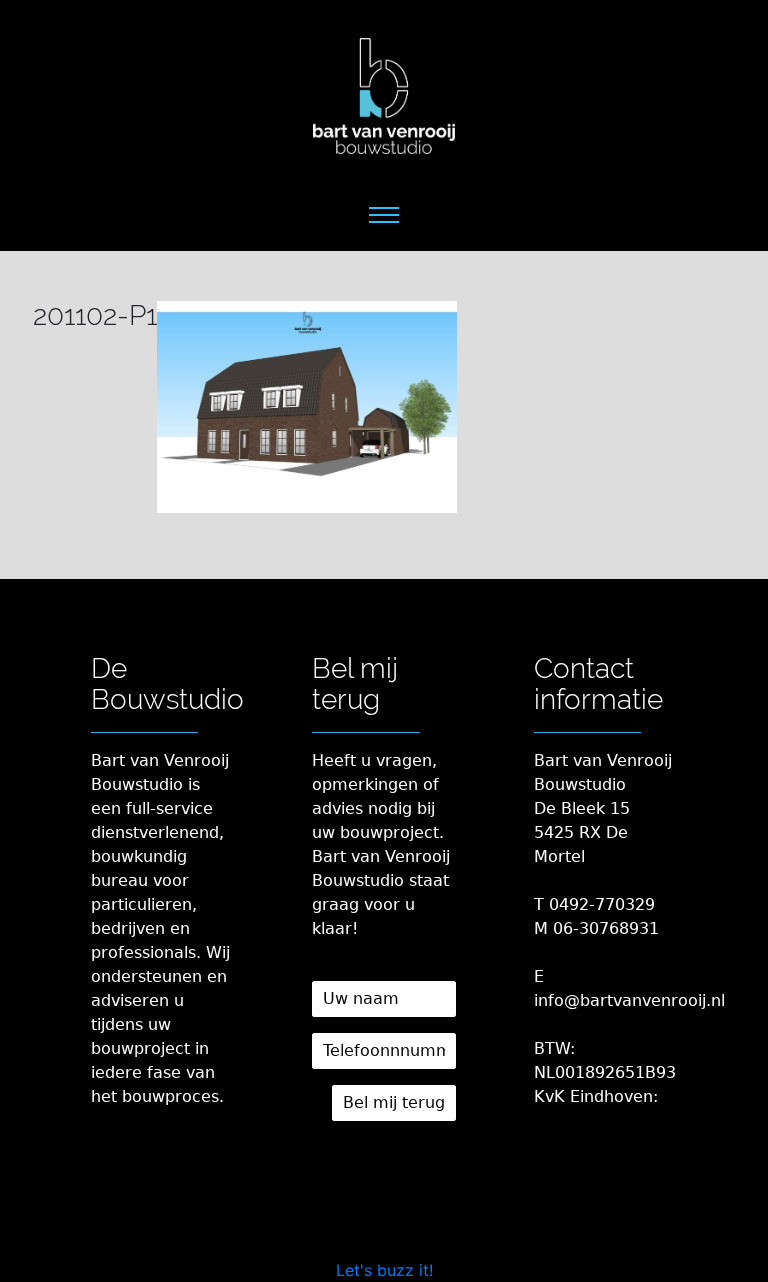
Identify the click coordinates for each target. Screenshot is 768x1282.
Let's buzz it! (384, 1270)
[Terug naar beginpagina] (384, 95)
